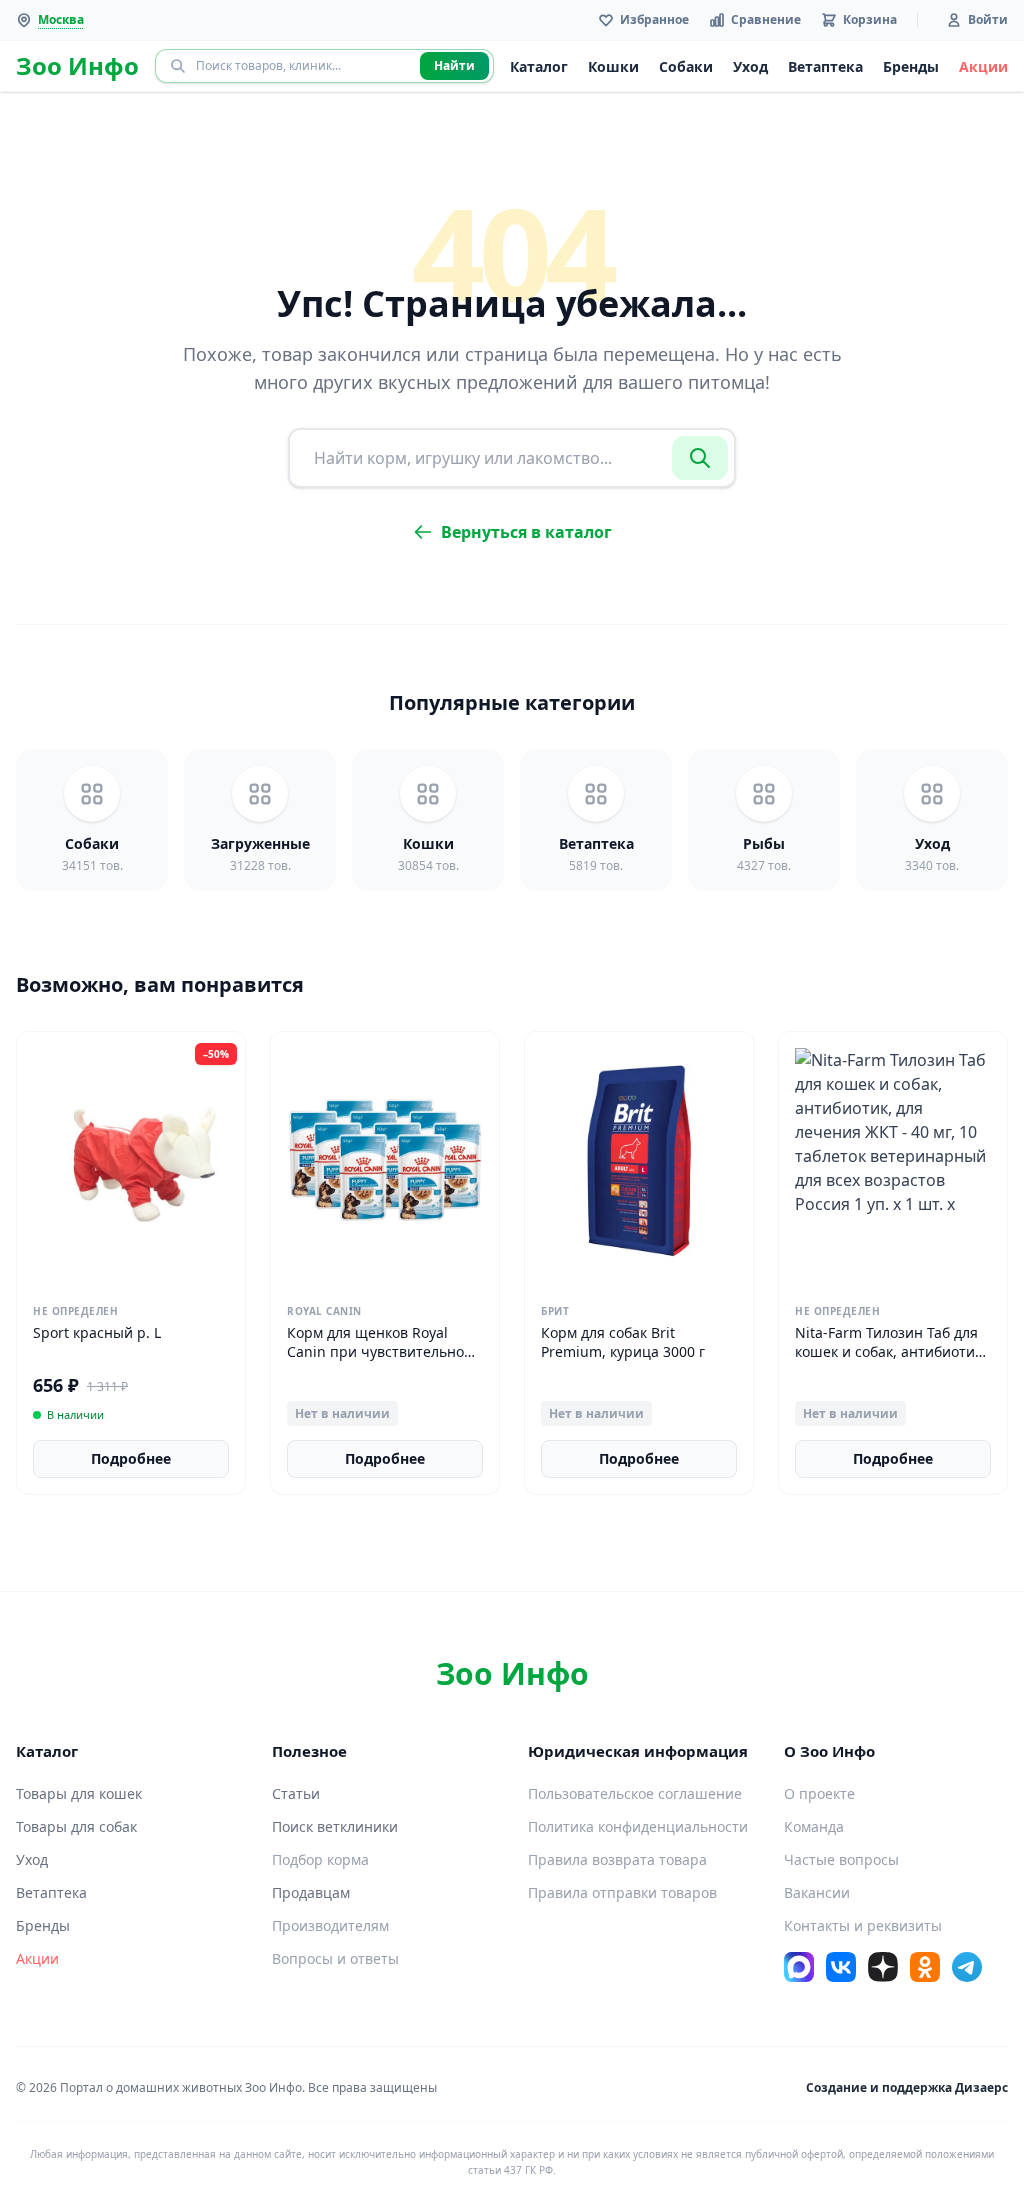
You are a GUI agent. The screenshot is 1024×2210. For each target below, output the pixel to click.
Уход (750, 66)
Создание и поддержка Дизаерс (907, 2087)
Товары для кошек (79, 1793)
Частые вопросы (841, 1859)
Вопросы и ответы (335, 1958)
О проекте (819, 1793)
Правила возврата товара (617, 1859)
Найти (454, 65)
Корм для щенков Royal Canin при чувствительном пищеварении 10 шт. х (380, 1352)
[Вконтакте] (841, 1967)
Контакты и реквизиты (863, 1925)
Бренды (911, 66)
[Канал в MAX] (799, 1967)
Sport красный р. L (97, 1332)
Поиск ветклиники (335, 1826)
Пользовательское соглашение (635, 1793)
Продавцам (311, 1892)
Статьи (296, 1793)
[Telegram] (967, 1967)
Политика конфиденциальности (638, 1826)
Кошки (613, 66)
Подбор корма (320, 1859)
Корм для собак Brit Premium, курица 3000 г (623, 1342)
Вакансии (817, 1892)
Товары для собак (76, 1826)
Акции (983, 66)
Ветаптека (825, 66)
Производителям (330, 1925)
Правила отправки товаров (622, 1892)
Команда (814, 1826)
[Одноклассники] (925, 1967)
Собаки (686, 66)
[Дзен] (883, 1967)
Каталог (539, 66)
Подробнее (131, 1458)
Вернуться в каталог (526, 532)
